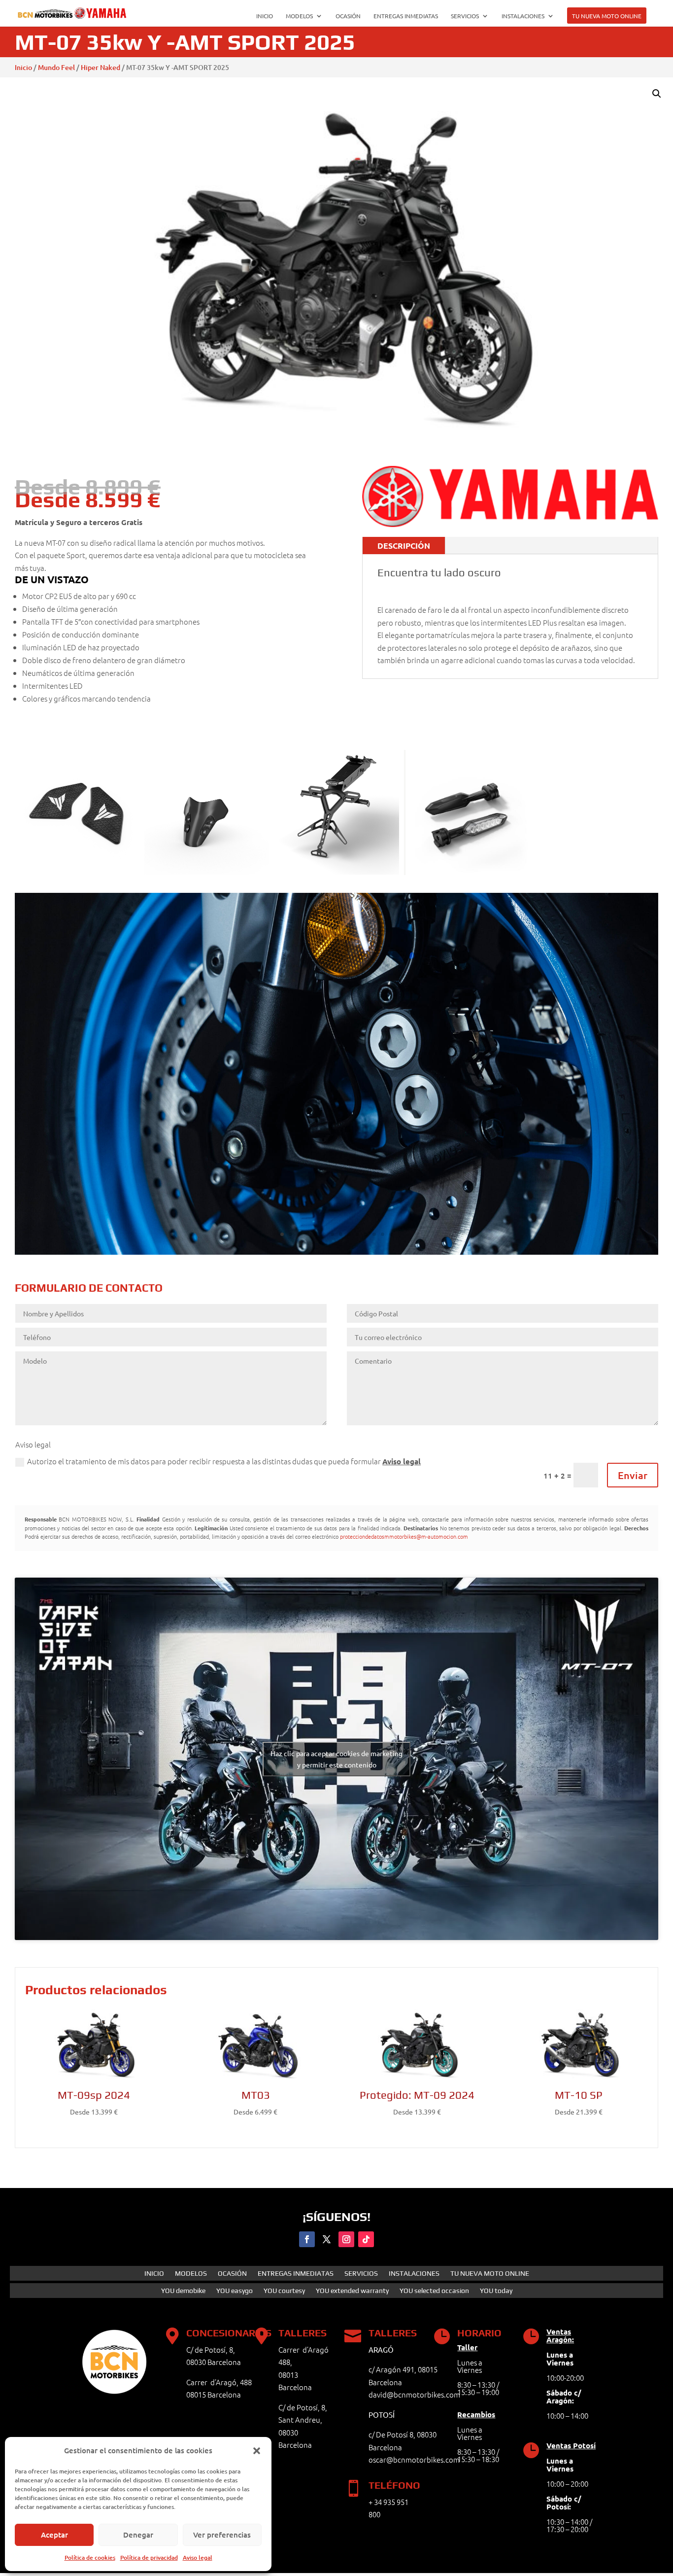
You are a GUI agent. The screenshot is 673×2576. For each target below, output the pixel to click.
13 (383, 1234)
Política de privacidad (149, 2558)
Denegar (138, 2535)
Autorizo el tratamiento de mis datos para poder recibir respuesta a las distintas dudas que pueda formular (224, 1461)
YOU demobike (183, 2291)
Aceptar (54, 2535)
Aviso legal (198, 2558)
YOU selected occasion (434, 2291)
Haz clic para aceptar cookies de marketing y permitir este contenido (336, 1759)
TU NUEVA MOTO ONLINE (607, 16)
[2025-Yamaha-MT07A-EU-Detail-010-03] (336, 1252)
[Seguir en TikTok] (366, 2239)
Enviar (633, 1475)
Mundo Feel (56, 67)
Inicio (23, 67)
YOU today (496, 2291)
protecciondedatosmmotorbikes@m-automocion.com (404, 1536)
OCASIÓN (348, 16)
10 (357, 1234)
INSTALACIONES (523, 16)
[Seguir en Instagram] (346, 2239)
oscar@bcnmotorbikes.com (414, 2459)
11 (366, 1234)
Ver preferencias (222, 2535)
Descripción (404, 546)
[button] (257, 2451)
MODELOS (299, 16)
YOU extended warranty (352, 2291)
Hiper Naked (101, 67)
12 (374, 1234)
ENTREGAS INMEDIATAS (406, 16)
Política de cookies (90, 2558)
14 (391, 1234)
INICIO (265, 16)
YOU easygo (235, 2291)
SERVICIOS (465, 16)
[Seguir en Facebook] (307, 2239)
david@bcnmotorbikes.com (414, 2394)
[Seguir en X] (327, 2239)
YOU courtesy (284, 2291)
